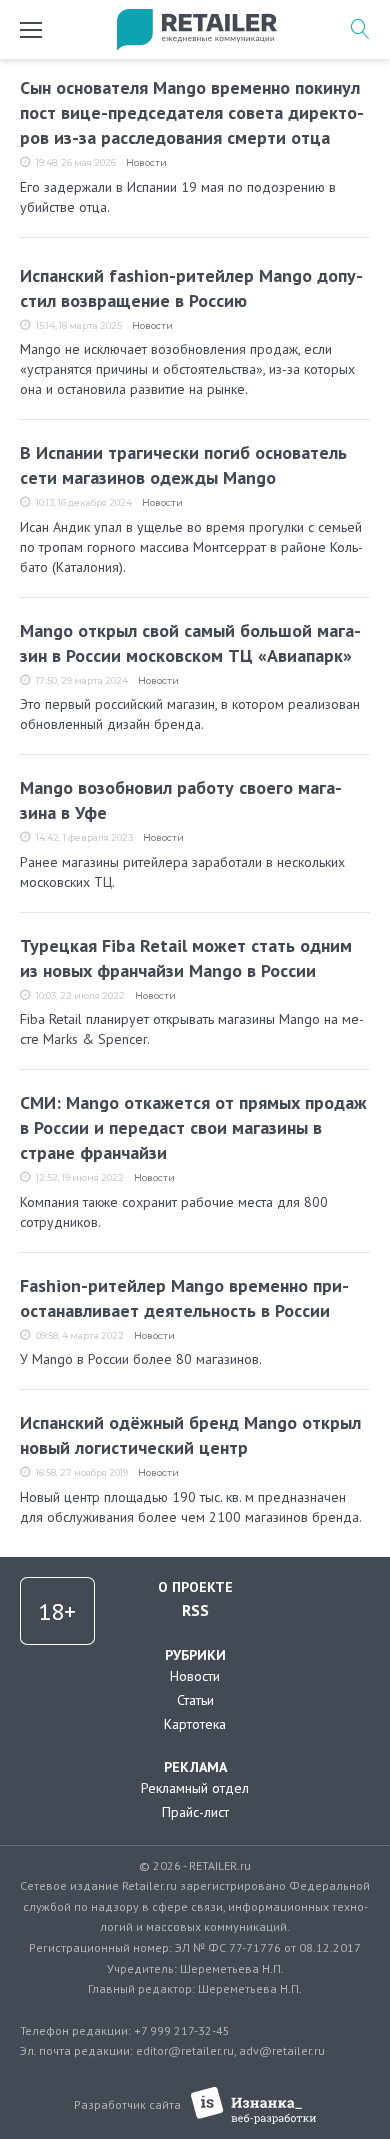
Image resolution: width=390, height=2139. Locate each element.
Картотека (195, 1724)
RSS (195, 1610)
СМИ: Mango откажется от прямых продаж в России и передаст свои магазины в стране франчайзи (193, 1127)
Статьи (195, 1700)
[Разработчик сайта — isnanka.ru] (253, 2105)
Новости (146, 162)
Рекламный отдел (195, 1788)
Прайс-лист (195, 1812)
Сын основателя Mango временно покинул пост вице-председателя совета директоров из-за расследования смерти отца (192, 112)
